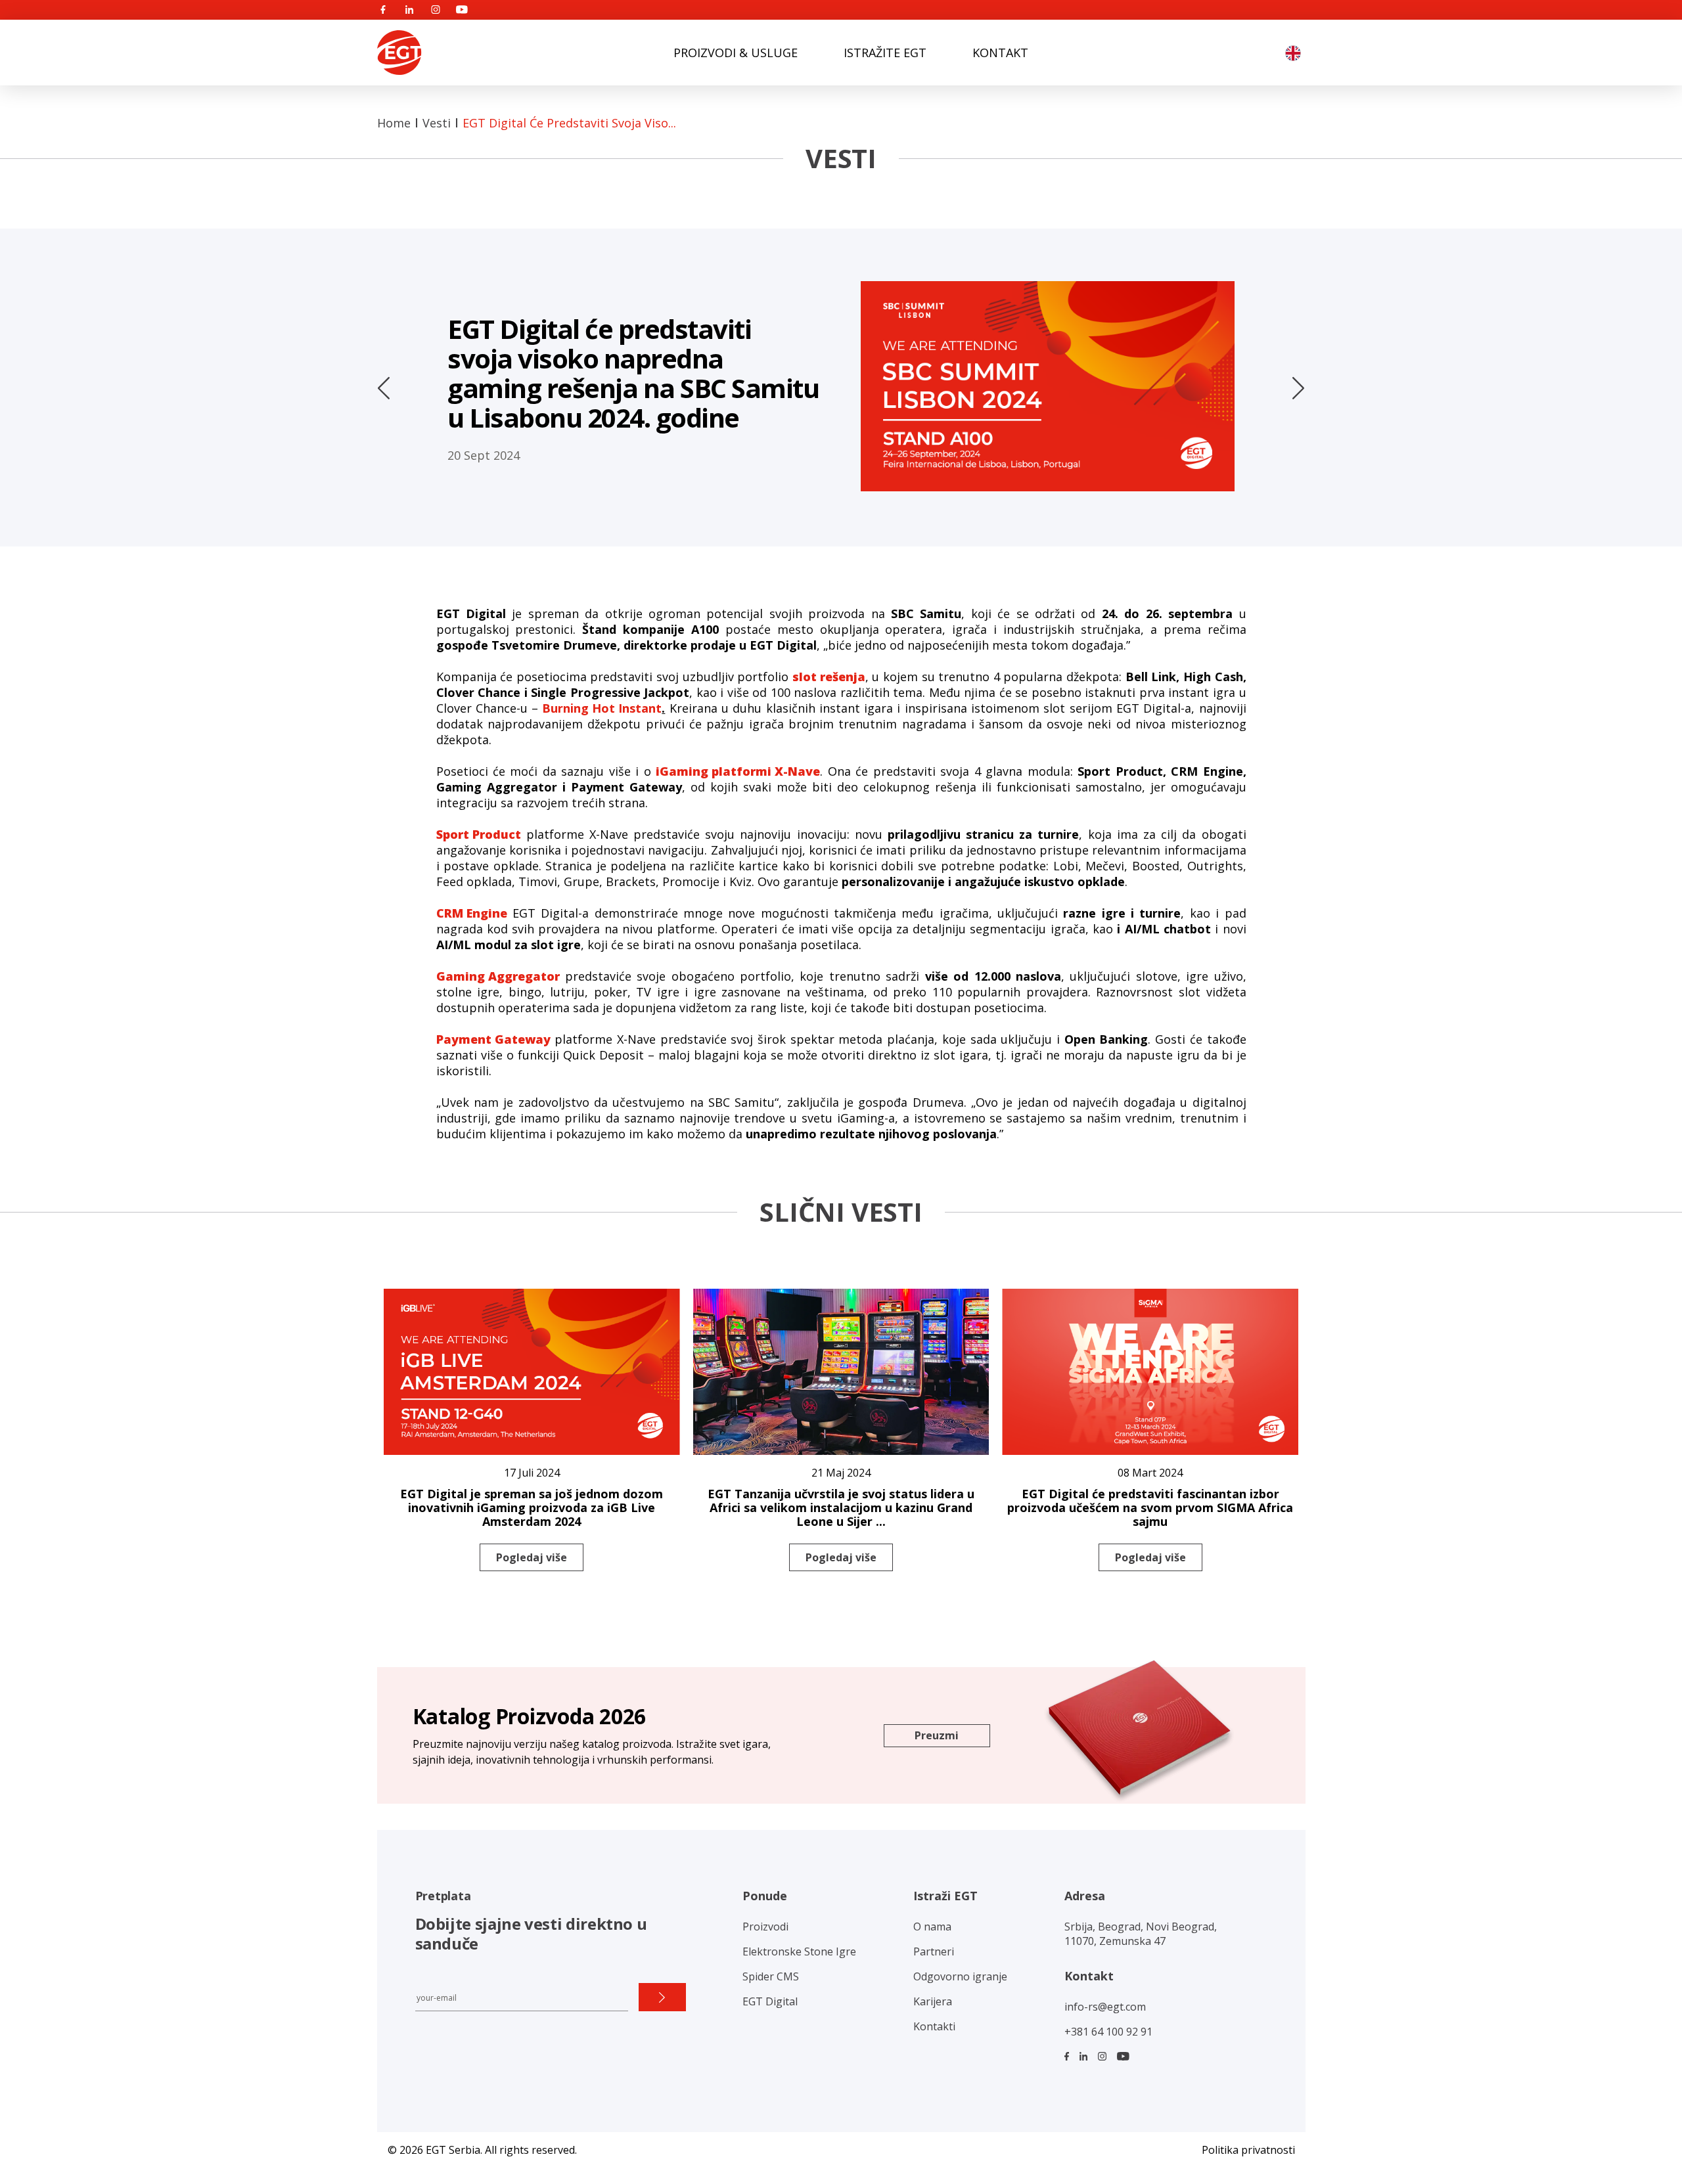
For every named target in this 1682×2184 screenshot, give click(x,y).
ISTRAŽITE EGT (885, 53)
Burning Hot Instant (602, 708)
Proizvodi (765, 1927)
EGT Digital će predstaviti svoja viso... (569, 123)
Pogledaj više (532, 1557)
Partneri (934, 1951)
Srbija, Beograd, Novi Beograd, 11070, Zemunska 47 (1141, 1934)
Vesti (437, 123)
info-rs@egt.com (1105, 2007)
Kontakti (934, 2026)
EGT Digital (770, 2001)
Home (394, 123)
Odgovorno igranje (960, 1976)
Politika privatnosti (1248, 2150)
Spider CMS (771, 1976)
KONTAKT (1000, 53)
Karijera (933, 2001)
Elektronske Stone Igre (799, 1951)
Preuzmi (937, 1735)
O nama (932, 1927)
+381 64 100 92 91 (1108, 2032)
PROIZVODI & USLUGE (736, 53)
